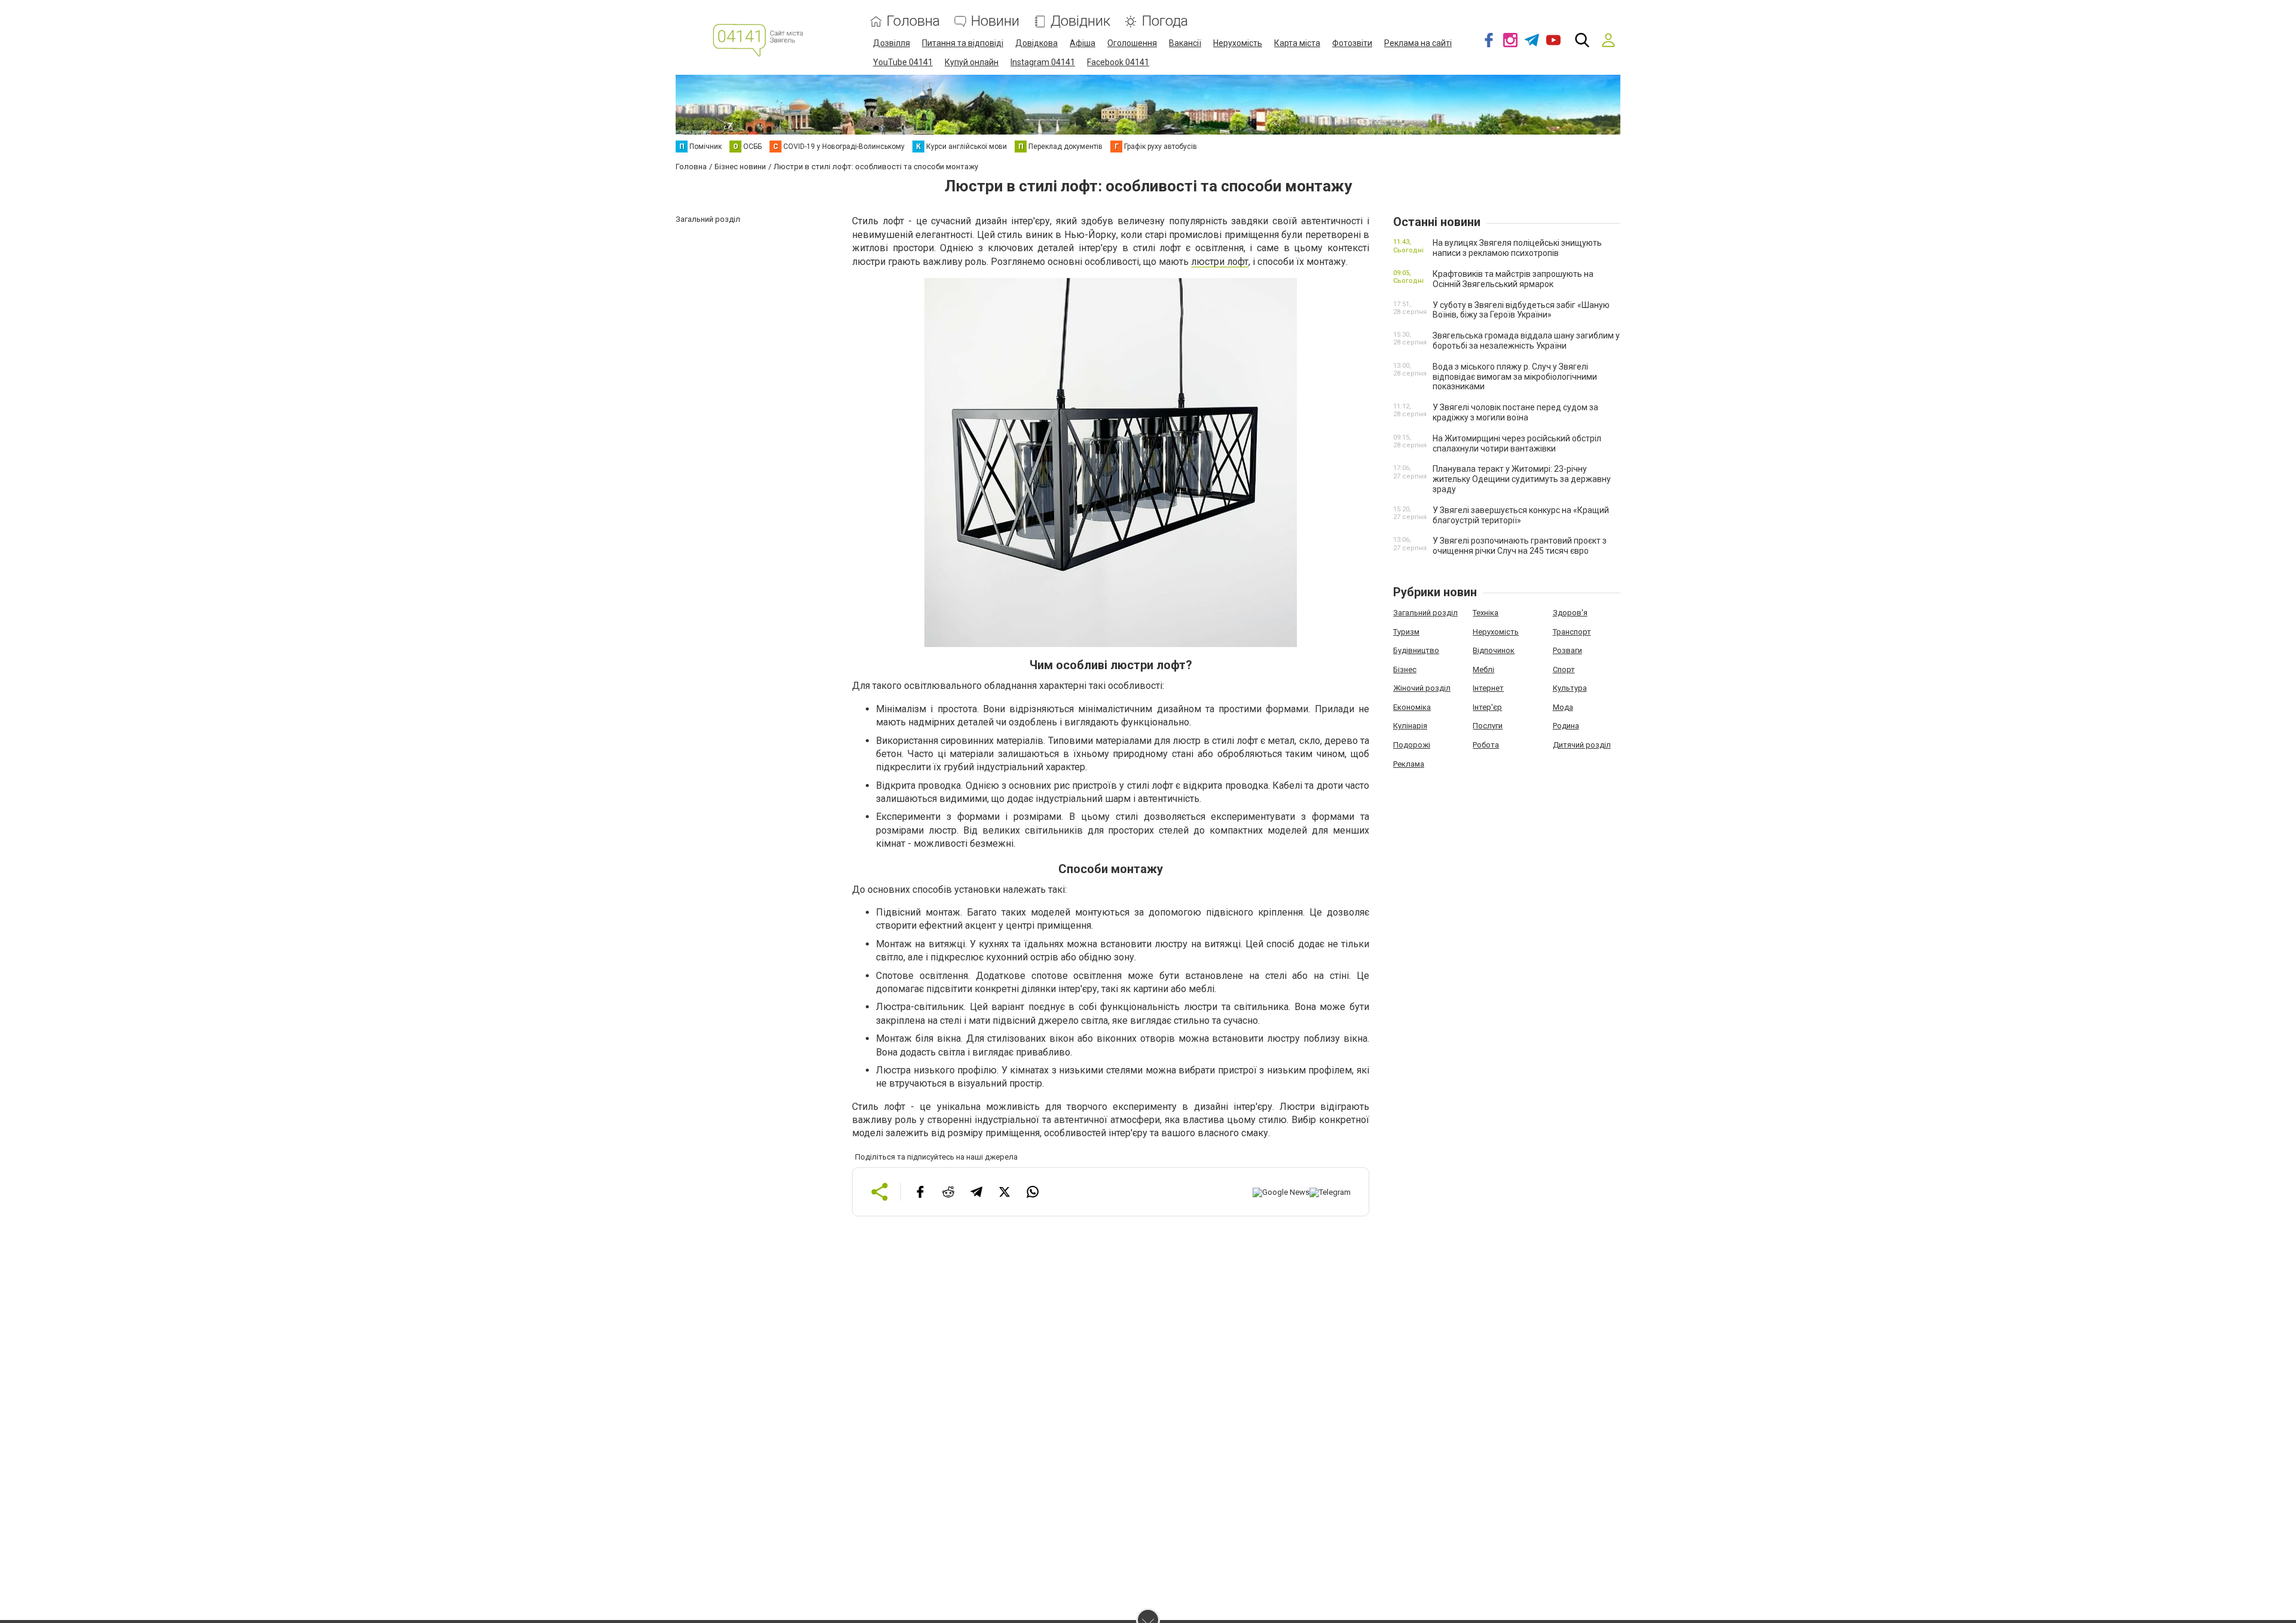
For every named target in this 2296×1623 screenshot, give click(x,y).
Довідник (1080, 21)
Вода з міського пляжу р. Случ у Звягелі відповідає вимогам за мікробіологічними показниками (1515, 377)
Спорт (1564, 669)
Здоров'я (1570, 613)
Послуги (1488, 726)
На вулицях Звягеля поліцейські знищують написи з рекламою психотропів (1517, 248)
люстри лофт (1220, 262)
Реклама (1409, 764)
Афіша (1083, 43)
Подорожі (1412, 745)
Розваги (1567, 650)
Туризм (1406, 632)
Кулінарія (1410, 726)
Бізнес (1405, 669)
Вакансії (1185, 43)
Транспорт (1572, 632)
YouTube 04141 (903, 62)
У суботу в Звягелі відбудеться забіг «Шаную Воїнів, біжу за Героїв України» (1521, 310)
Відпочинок (1494, 650)
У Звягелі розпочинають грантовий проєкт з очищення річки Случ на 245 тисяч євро (1520, 546)
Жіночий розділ (1422, 688)
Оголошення (1132, 43)
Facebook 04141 (1118, 62)
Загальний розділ (1425, 613)
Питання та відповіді (963, 43)
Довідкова (1036, 43)
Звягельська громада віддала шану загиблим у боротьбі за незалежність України (1526, 341)
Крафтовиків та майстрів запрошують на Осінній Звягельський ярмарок (1513, 279)
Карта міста (1297, 43)
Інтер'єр (1487, 707)
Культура (1570, 688)
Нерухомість (1238, 43)
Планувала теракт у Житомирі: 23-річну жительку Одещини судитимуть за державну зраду (1522, 479)
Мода (1563, 707)
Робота (1486, 745)
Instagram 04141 (1043, 62)
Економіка (1412, 707)
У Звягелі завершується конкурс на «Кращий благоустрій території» (1521, 515)
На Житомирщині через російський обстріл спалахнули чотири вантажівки (1517, 443)
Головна (913, 21)
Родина (1566, 726)
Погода (1165, 21)
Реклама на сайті (1418, 43)
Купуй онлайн (972, 62)
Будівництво (1416, 650)
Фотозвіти (1352, 43)
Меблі (1483, 669)
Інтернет (1488, 688)
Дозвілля (891, 43)
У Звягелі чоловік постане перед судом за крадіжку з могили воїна (1515, 412)
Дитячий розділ (1582, 745)
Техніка (1486, 613)
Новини (995, 21)
